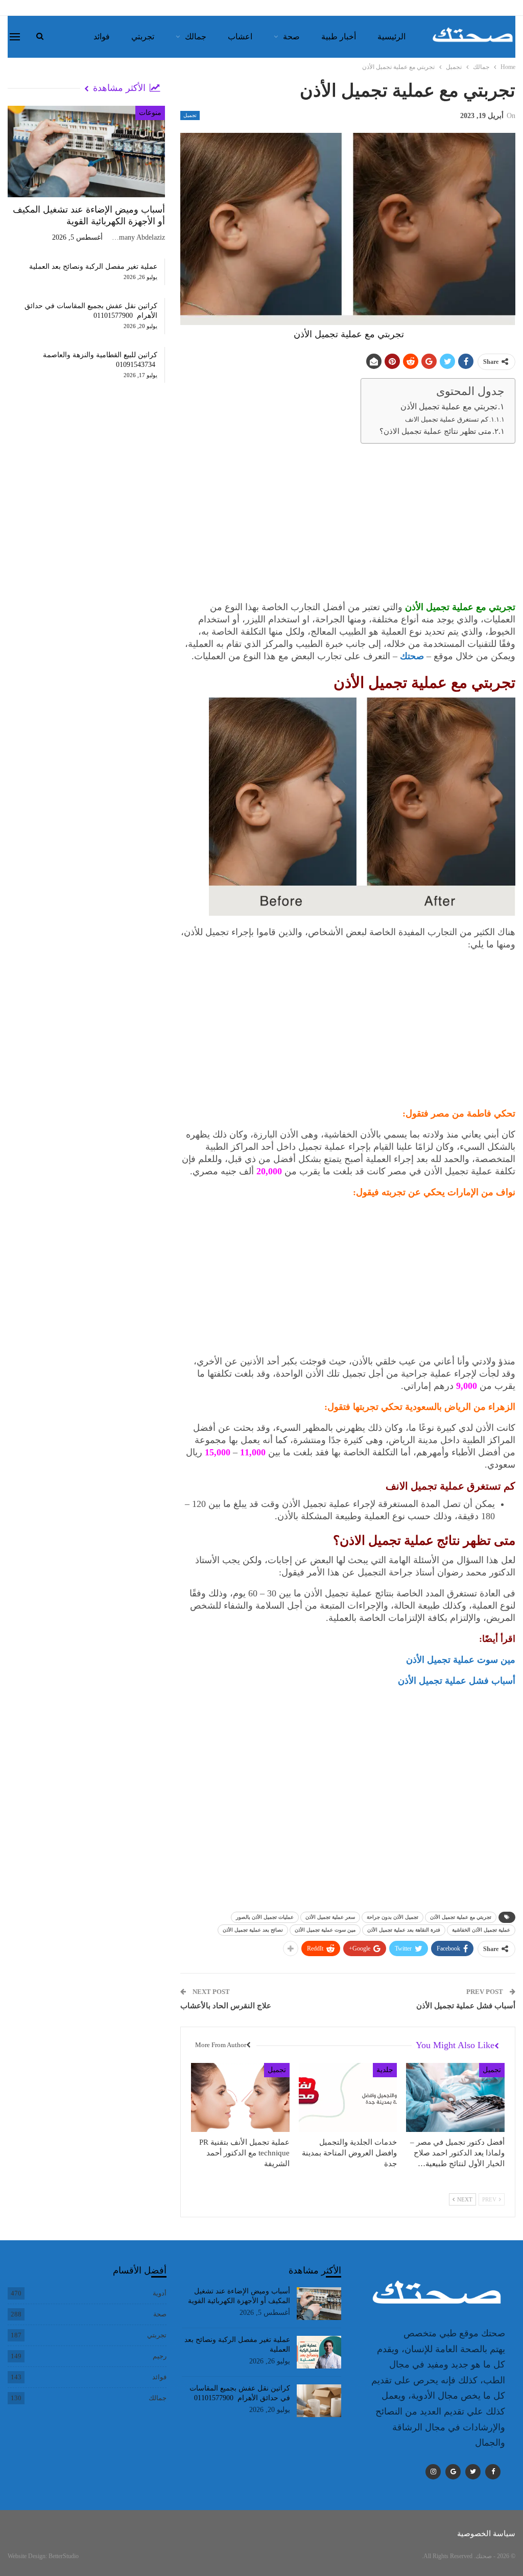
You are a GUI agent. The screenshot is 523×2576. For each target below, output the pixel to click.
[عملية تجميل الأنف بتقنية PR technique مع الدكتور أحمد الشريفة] (240, 2097)
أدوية (160, 2293)
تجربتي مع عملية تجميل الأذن (449, 407)
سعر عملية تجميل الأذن (330, 1917)
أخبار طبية (339, 37)
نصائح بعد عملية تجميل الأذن (253, 1930)
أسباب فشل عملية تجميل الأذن (457, 1681)
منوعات (150, 113)
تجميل (190, 115)
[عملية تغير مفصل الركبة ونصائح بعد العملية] (319, 2352)
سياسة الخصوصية (486, 2534)
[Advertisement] (348, 524)
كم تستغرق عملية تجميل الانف (447, 419)
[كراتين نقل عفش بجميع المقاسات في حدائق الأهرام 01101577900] (319, 2401)
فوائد (102, 37)
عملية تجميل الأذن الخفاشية (481, 1930)
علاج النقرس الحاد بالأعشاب (226, 2006)
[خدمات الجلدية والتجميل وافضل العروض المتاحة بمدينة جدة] (348, 2097)
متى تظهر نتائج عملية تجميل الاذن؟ (435, 431)
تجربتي (143, 37)
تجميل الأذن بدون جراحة (393, 1917)
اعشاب (240, 37)
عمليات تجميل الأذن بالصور (265, 1917)
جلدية (385, 2070)
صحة (291, 37)
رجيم (160, 2356)
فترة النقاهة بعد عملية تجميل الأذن (404, 1930)
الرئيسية (391, 37)
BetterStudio (64, 2556)
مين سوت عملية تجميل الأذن (461, 1660)
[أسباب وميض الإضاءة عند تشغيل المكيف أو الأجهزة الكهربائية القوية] (86, 152)
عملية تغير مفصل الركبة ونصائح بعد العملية (93, 266)
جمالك (196, 37)
